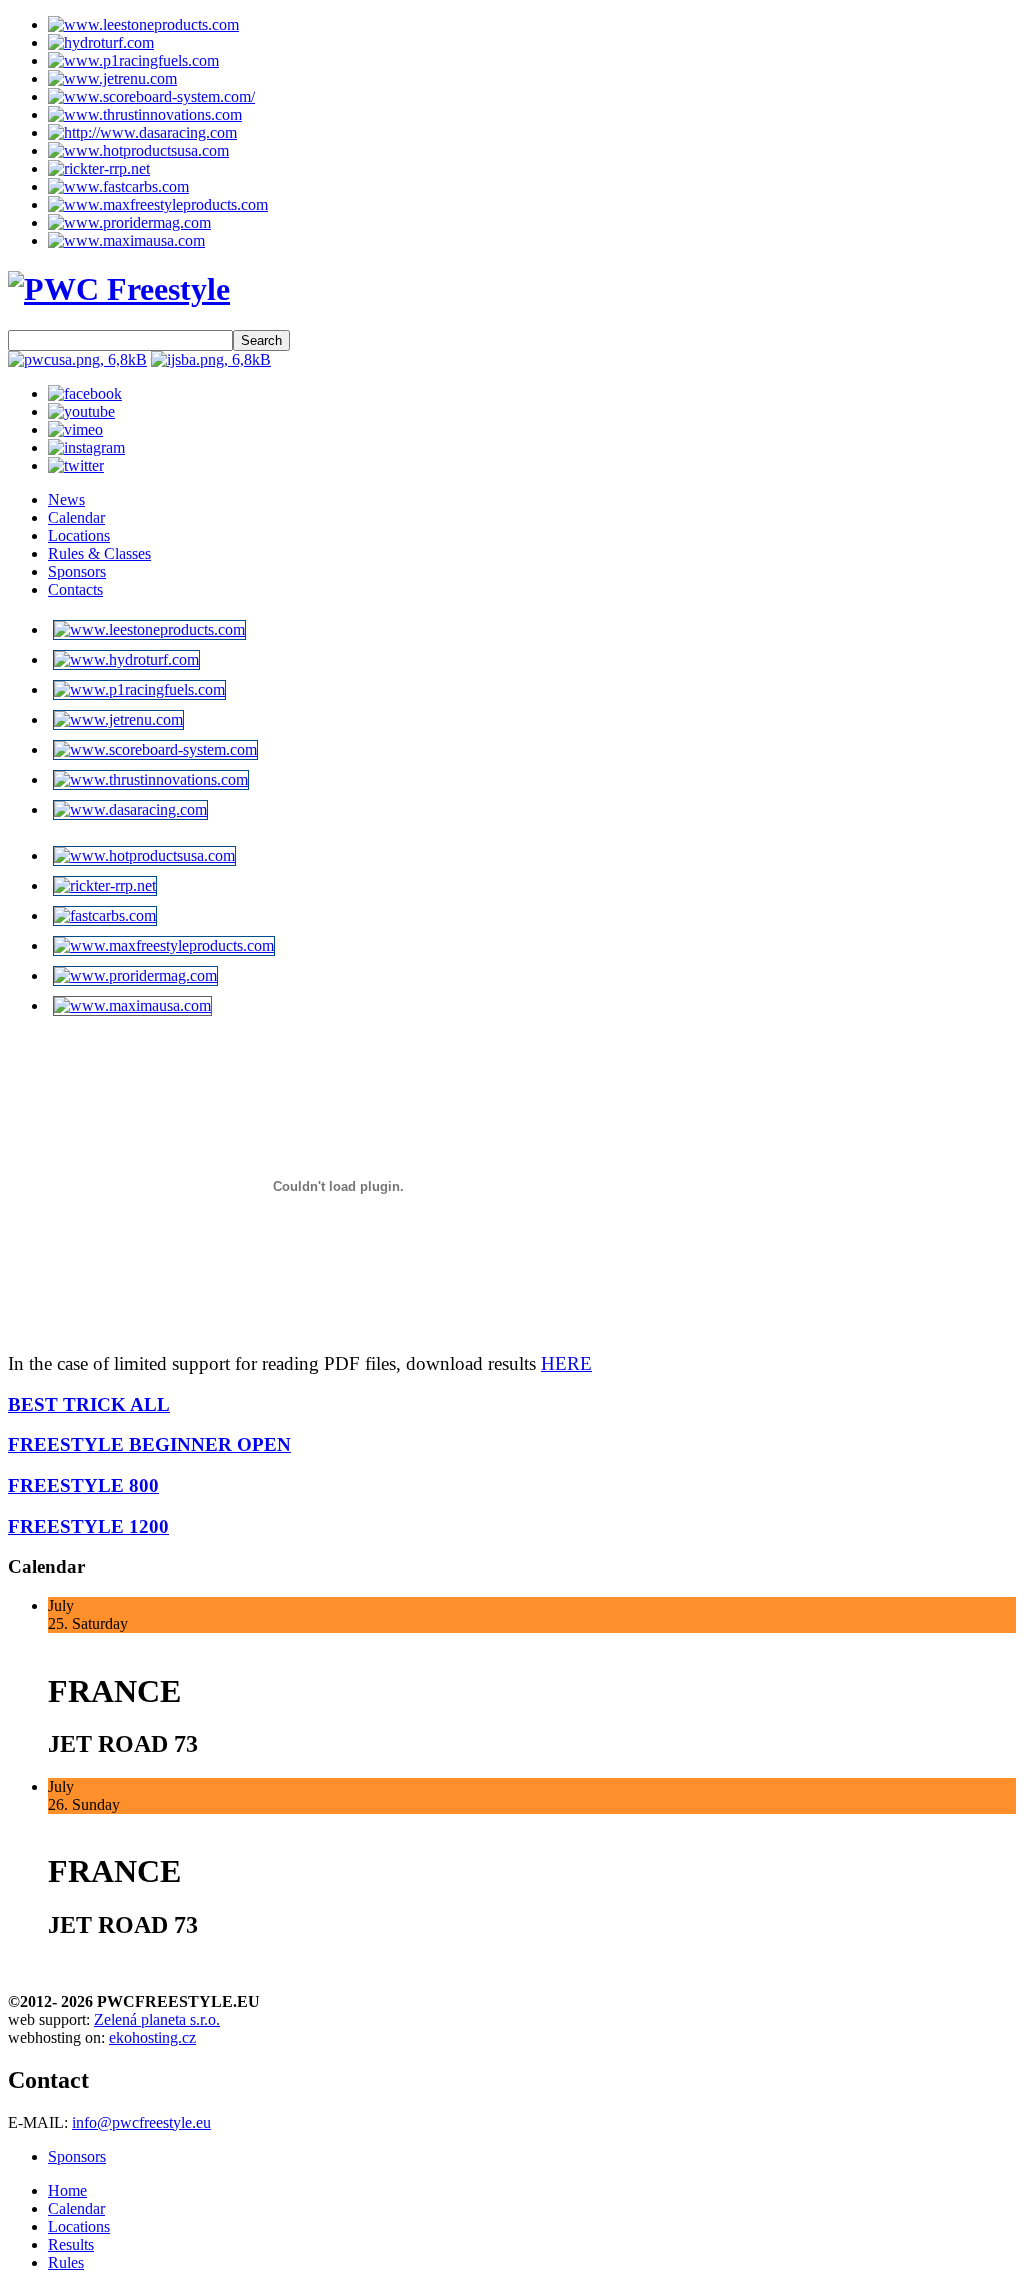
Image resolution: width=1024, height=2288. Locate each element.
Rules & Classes (99, 553)
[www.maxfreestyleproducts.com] (158, 204)
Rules (66, 2262)
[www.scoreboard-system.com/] (151, 96)
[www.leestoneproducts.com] (143, 24)
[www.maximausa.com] (126, 240)
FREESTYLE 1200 (88, 1526)
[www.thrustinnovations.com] (145, 114)
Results (71, 2244)
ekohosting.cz (152, 2037)
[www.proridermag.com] (129, 222)
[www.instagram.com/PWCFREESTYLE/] (86, 447)
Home (67, 2190)
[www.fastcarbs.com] (118, 186)
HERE (566, 1363)
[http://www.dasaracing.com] (142, 132)
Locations (79, 535)
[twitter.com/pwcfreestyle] (76, 465)
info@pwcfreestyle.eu (141, 2122)
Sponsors (77, 571)
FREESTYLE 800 (83, 1485)
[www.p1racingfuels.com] (133, 60)
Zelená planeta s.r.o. (157, 2019)
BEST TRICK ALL (89, 1404)
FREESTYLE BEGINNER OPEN (149, 1444)
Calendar (76, 517)
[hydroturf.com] (101, 42)
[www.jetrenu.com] (112, 78)
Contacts (75, 589)
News (66, 499)
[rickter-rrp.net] (99, 168)
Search (261, 340)
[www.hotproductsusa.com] (138, 150)
